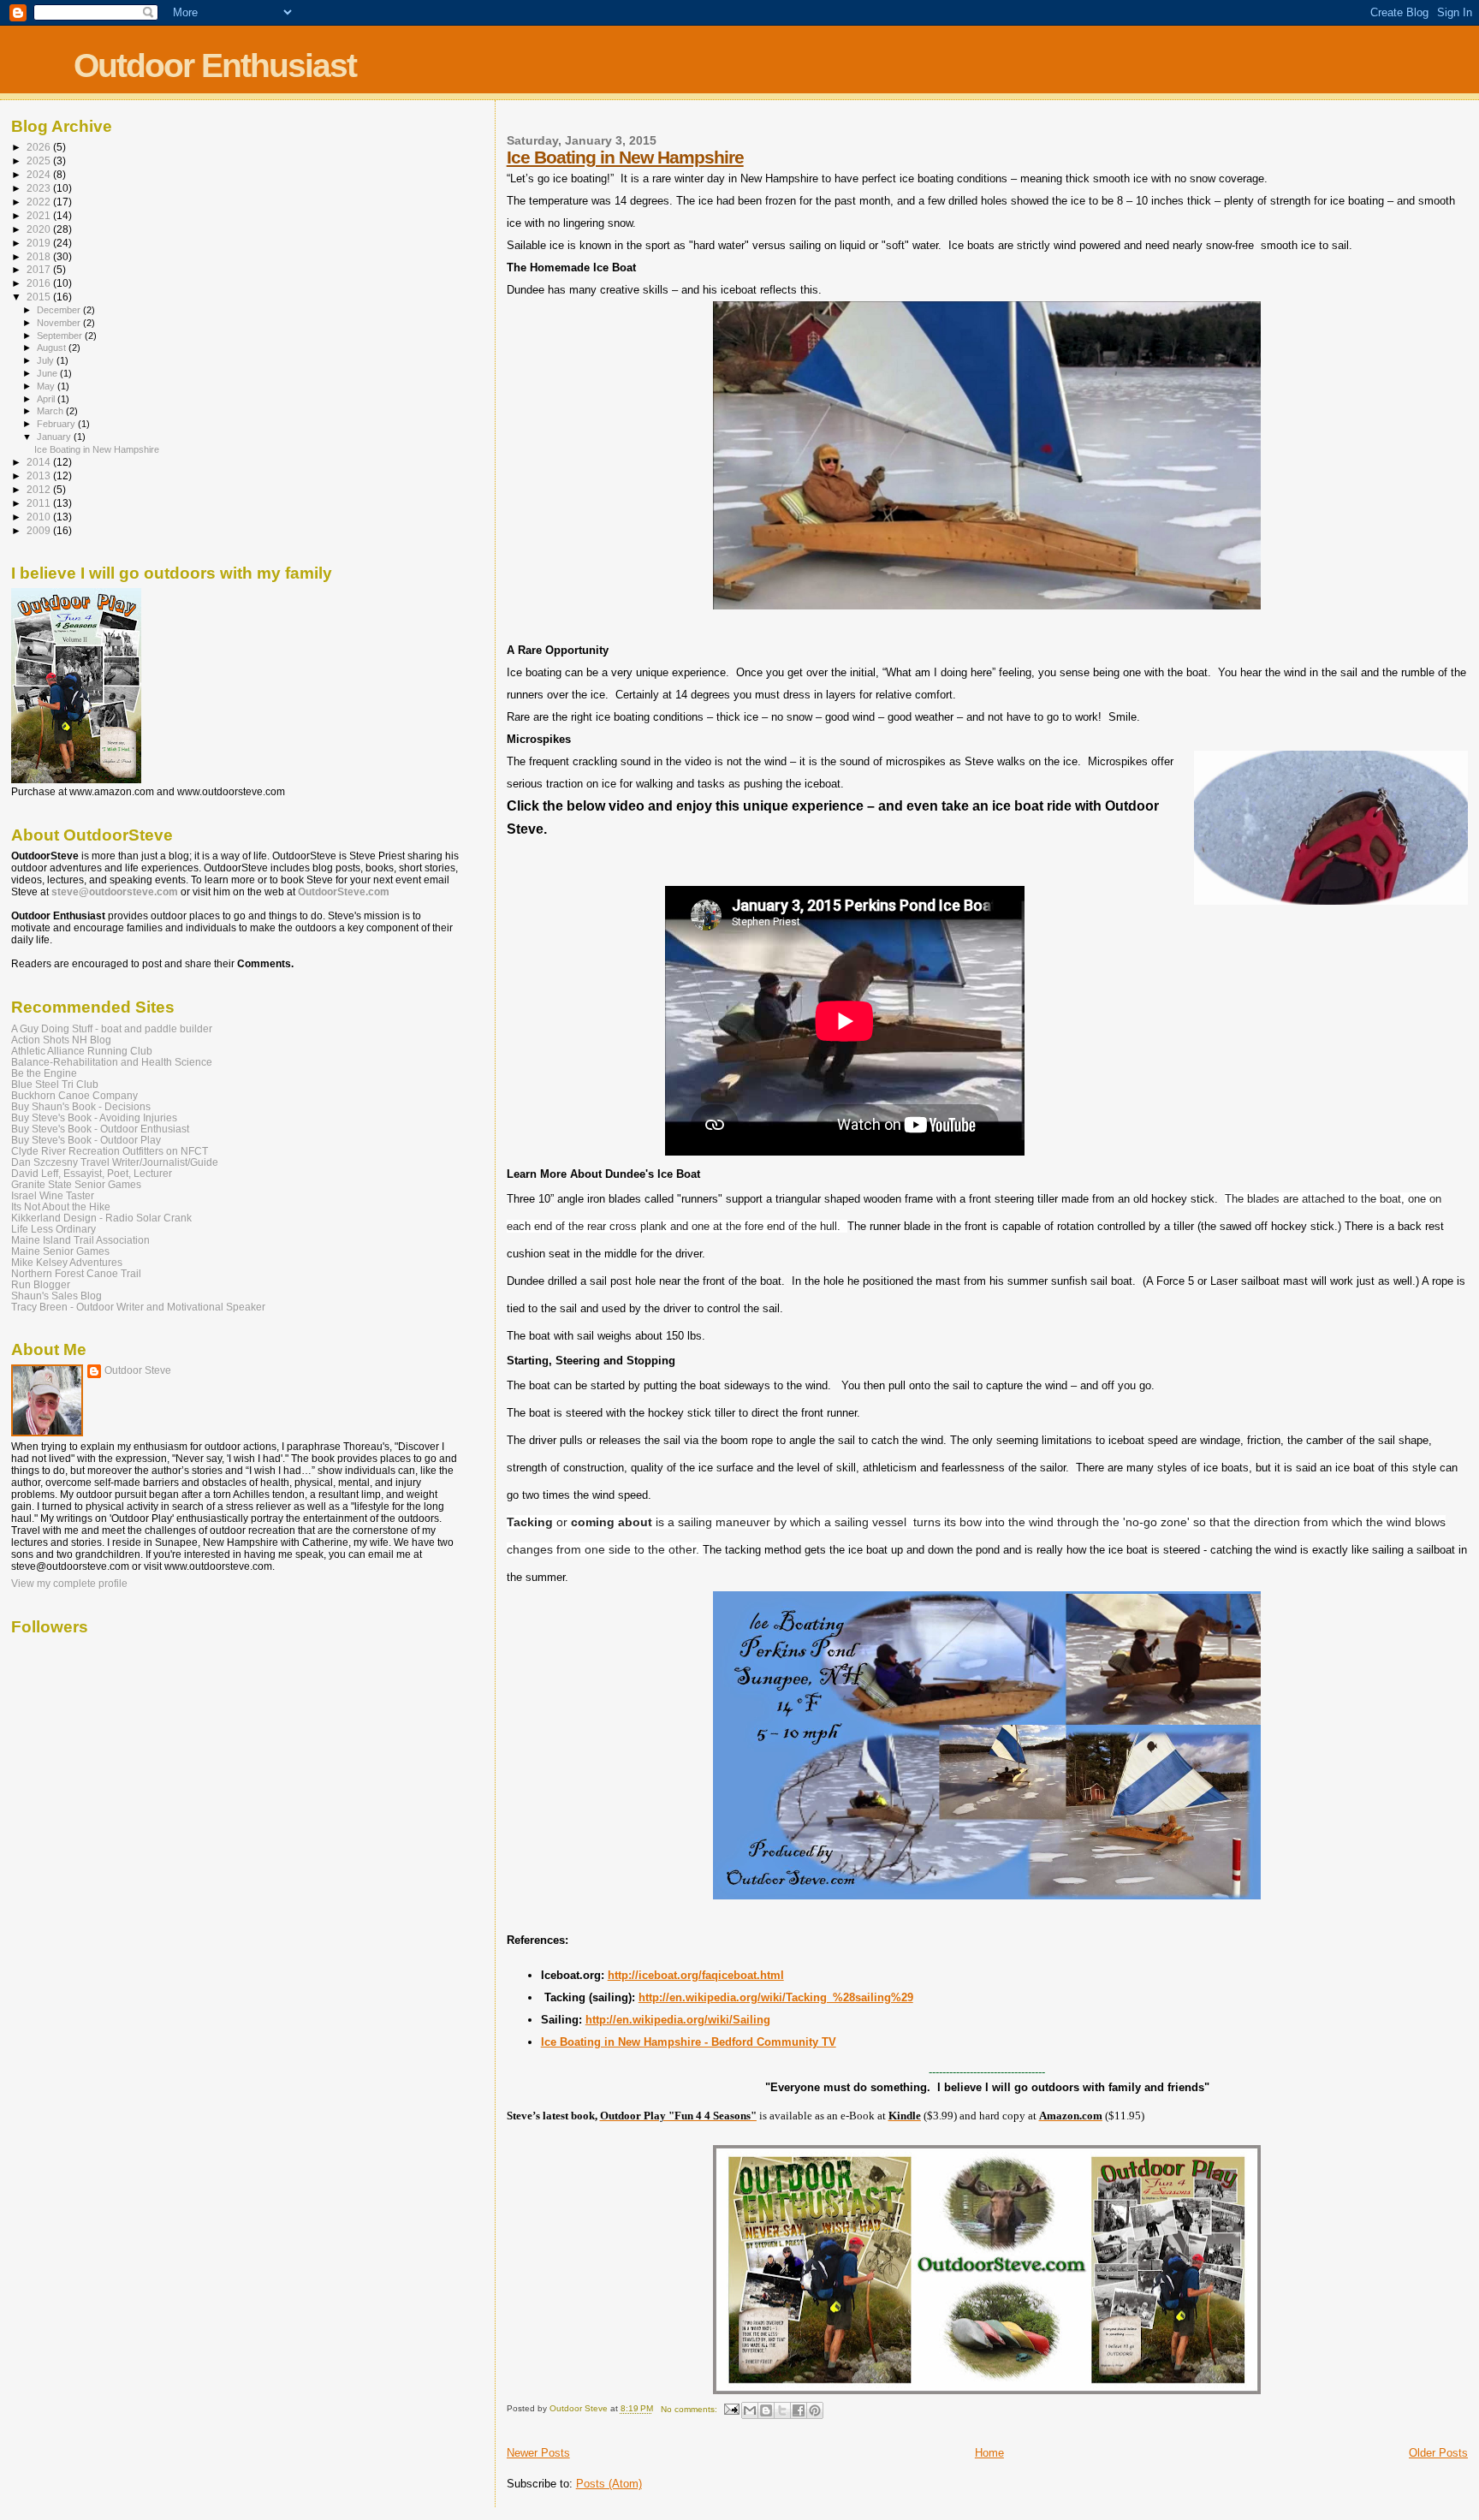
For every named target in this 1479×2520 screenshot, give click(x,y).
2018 (40, 256)
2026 (40, 147)
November (60, 323)
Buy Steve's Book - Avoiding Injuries (94, 1117)
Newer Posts (538, 2453)
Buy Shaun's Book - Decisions (81, 1106)
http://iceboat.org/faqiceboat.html (696, 1975)
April (47, 399)
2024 (40, 174)
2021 (40, 215)
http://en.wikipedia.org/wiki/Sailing (678, 2020)
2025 (40, 160)
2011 (40, 503)
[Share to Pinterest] (815, 2410)
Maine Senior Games (60, 1251)
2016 (40, 283)
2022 (40, 202)
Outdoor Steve (138, 1370)
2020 (40, 229)
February (57, 424)
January (55, 437)
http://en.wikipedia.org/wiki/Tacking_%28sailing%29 (776, 1997)
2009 (40, 530)
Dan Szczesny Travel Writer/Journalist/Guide (115, 1162)
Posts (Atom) (609, 2484)
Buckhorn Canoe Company (74, 1095)
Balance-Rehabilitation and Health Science (112, 1062)
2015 (40, 297)
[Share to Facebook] (799, 2410)
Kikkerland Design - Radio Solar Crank (101, 1218)
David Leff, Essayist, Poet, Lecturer (92, 1173)
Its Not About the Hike (61, 1207)
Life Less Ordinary (53, 1229)
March (51, 411)
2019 (40, 243)
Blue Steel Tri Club (55, 1084)
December (60, 310)
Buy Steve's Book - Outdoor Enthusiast (100, 1129)
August (53, 348)
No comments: (690, 2409)
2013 (40, 475)
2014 (40, 462)
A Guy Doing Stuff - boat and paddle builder (112, 1028)
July (47, 360)
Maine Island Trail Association (80, 1240)
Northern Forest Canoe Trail (76, 1273)
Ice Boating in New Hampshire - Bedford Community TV (689, 2042)
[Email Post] (731, 2409)
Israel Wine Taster (53, 1195)
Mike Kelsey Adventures (67, 1262)
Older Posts (1438, 2453)
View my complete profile (69, 1584)
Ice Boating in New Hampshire (625, 157)
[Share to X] (782, 2410)
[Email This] (750, 2410)
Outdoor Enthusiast (215, 65)
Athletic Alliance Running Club (82, 1051)
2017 (40, 269)
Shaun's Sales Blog (56, 1296)
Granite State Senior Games (76, 1184)
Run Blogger (41, 1284)
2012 (40, 489)
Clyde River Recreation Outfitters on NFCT (110, 1151)
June (48, 373)
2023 (40, 188)
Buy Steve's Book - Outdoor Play (86, 1140)
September (61, 336)
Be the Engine (44, 1073)
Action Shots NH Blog (61, 1040)
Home (989, 2453)
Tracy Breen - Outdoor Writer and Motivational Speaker (138, 1307)
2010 (40, 517)
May (47, 386)
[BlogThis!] (766, 2410)
